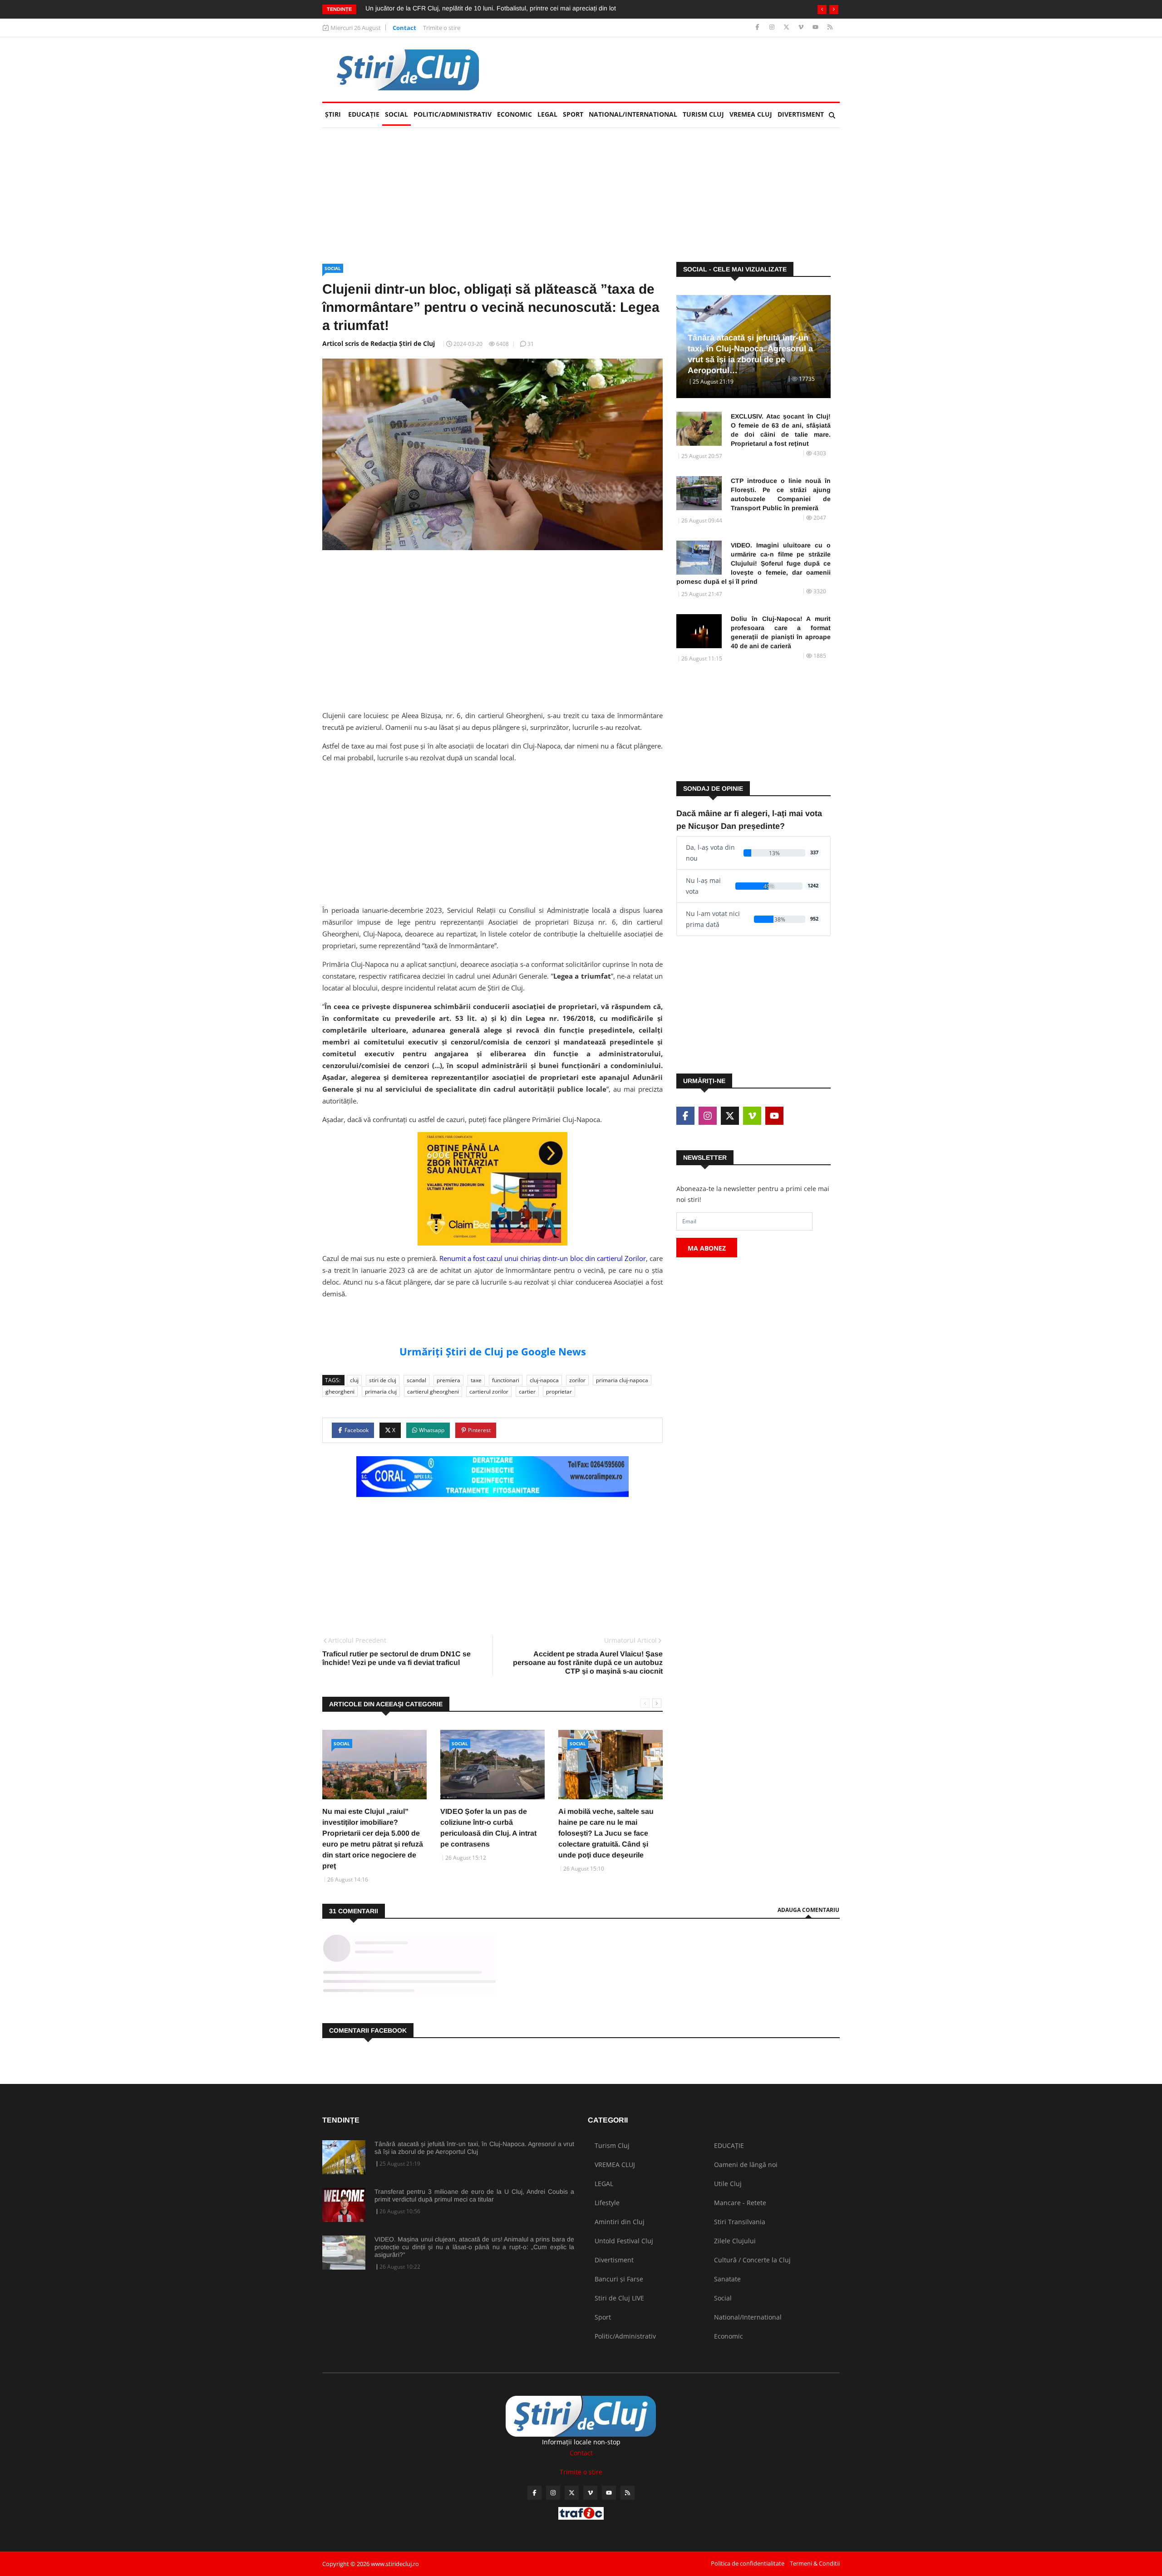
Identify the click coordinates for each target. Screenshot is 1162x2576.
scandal (416, 1380)
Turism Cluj (703, 114)
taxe (476, 1380)
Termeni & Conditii (815, 2563)
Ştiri (333, 114)
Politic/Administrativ (453, 114)
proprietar (559, 1391)
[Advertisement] (675, 69)
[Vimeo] (802, 27)
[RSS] (830, 27)
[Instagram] (773, 27)
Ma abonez (707, 1248)
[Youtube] (816, 27)
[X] (787, 27)
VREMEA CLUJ (751, 114)
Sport (573, 114)
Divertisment (801, 114)
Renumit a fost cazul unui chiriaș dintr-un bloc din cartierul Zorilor (543, 1258)
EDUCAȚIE (365, 114)
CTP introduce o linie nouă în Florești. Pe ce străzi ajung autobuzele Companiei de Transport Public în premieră (781, 494)
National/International (633, 114)
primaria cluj (381, 1391)
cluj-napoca (544, 1380)
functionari (506, 1380)
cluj (354, 1380)
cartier (527, 1391)
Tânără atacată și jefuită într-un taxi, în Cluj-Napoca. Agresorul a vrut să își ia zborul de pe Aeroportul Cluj (474, 2148)
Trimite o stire (442, 28)
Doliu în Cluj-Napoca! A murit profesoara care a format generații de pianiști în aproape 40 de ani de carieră (781, 632)
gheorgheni (340, 1391)
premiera (448, 1380)
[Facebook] (758, 27)
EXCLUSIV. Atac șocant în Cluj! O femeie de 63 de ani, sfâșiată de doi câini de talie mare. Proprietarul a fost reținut (530, 8)
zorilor (577, 1380)
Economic (515, 114)
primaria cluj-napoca (622, 1380)
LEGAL (547, 114)
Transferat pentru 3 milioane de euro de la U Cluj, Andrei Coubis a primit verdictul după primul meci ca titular (474, 2195)
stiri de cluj (383, 1380)
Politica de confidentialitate (748, 2563)
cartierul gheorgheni (433, 1391)
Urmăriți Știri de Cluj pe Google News (493, 1351)
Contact (404, 28)
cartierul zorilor (489, 1391)
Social (396, 114)
